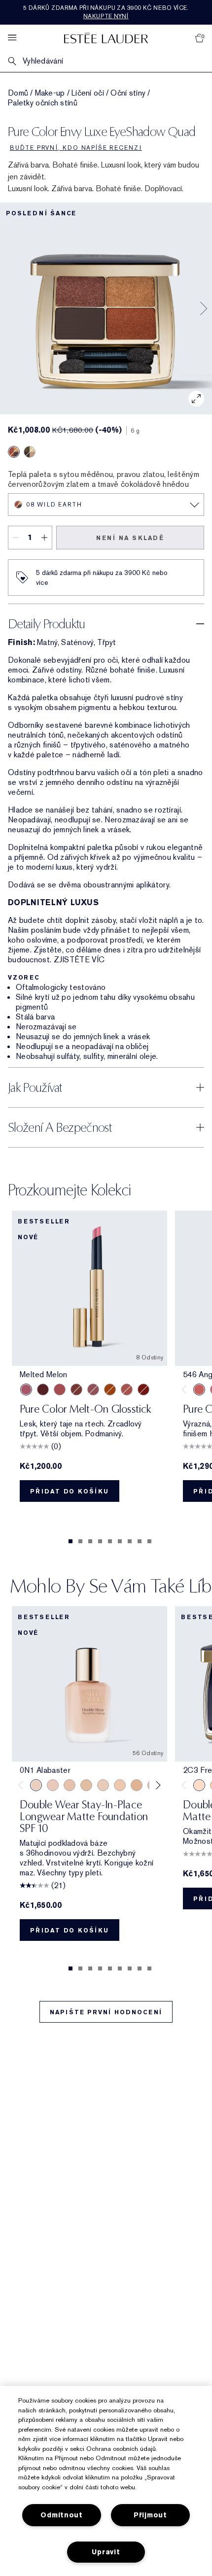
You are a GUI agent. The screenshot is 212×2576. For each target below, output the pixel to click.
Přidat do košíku (70, 1491)
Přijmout (150, 2515)
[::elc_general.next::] (157, 1785)
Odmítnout (61, 2515)
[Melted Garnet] (143, 1390)
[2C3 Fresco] (199, 1785)
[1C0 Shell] (53, 1785)
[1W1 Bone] (137, 1785)
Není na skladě (130, 538)
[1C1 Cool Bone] (103, 1785)
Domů (18, 93)
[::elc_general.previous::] (186, 1390)
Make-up (50, 93)
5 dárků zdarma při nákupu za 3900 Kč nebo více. (106, 12)
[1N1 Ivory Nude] (120, 1785)
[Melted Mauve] (93, 1390)
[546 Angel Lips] (199, 1390)
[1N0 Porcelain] (70, 1785)
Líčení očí (88, 93)
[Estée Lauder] (106, 38)
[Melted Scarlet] (43, 1390)
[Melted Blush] (127, 1390)
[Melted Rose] (60, 1390)
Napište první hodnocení (106, 2012)
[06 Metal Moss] (30, 452)
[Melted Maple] (76, 1390)
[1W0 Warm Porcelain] (86, 1785)
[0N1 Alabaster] (36, 1785)
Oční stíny (128, 93)
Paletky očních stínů (43, 103)
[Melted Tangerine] (110, 1390)
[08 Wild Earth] (14, 452)
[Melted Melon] (26, 1390)
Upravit (106, 2552)
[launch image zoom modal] (196, 399)
